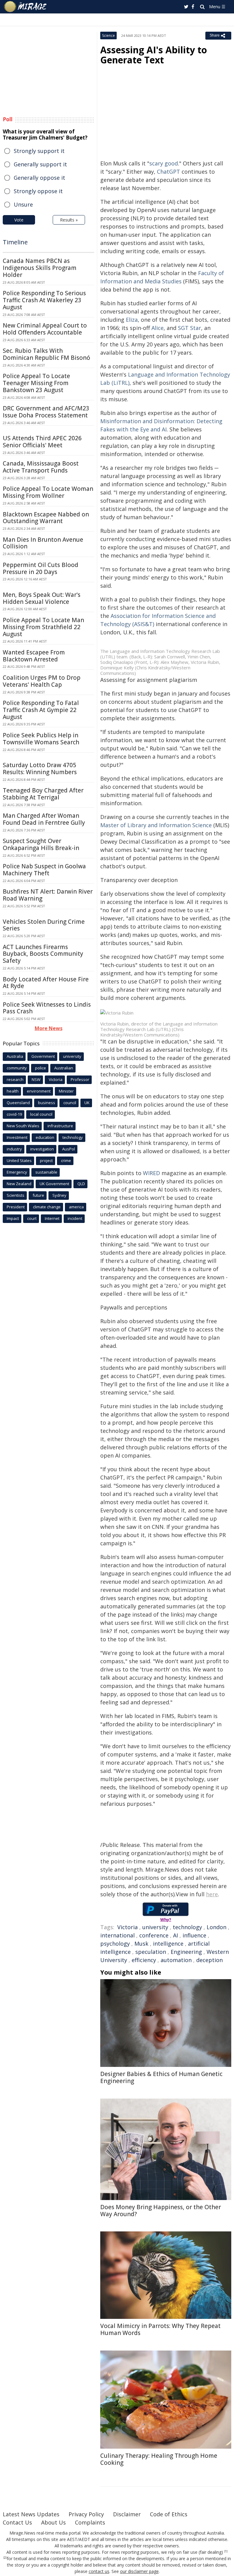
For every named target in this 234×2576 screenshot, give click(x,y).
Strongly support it (39, 151)
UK (87, 1103)
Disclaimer (127, 2514)
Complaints (90, 2522)
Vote (19, 220)
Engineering (186, 1952)
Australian (64, 1068)
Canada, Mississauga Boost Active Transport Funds (41, 467)
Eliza (132, 320)
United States (19, 1160)
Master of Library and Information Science (156, 825)
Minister (66, 1091)
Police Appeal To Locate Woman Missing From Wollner (48, 492)
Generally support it (40, 164)
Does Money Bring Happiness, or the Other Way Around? (161, 2211)
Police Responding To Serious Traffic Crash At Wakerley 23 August (44, 300)
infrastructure (60, 1126)
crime (66, 1160)
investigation (42, 1149)
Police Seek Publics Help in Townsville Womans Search (41, 739)
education (45, 1137)
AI (175, 1935)
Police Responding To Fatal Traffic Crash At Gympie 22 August (41, 710)
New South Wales (23, 1126)
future (38, 1195)
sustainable (46, 1172)
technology (187, 1927)
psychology (115, 1944)
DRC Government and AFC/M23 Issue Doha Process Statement (46, 412)
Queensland (18, 1103)
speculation (151, 1952)
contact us (99, 2571)
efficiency (144, 1960)
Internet (52, 1218)
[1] (226, 2551)
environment (39, 1091)
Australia (15, 1056)
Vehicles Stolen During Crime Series (44, 925)
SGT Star (190, 328)
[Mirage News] (26, 7)
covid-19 (14, 1114)
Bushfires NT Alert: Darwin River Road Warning (48, 895)
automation (176, 1960)
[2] (5, 2558)
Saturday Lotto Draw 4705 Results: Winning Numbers (40, 769)
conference (154, 1935)
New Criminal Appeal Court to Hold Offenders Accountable (45, 329)
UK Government (54, 1184)
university (155, 1927)
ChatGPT (168, 172)
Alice (158, 328)
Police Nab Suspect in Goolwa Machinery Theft (44, 870)
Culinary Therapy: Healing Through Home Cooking (159, 2459)
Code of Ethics (169, 2514)
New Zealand (19, 1184)
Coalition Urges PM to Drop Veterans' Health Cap (42, 681)
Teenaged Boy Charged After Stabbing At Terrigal (43, 794)
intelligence (168, 1944)
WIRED (151, 1173)
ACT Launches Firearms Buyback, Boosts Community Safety (43, 954)
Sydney (59, 1195)
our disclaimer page (139, 2571)
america (76, 1207)
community (17, 1068)
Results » (69, 220)
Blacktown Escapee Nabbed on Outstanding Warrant (46, 518)
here (212, 1894)
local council (41, 1114)
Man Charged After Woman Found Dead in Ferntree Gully (44, 819)
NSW (36, 1079)
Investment (17, 1137)
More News (49, 1028)
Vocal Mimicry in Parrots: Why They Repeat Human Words (160, 2329)
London (216, 1927)
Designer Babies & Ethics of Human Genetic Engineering (161, 2077)
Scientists (16, 1195)
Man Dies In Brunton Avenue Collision (43, 543)
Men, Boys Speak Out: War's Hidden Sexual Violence (42, 598)
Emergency (17, 1172)
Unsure (23, 204)
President (16, 1207)
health (13, 1091)
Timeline (15, 242)
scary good (164, 163)
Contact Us (17, 2522)
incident (75, 1218)
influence (194, 1935)
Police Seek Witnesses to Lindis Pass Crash (47, 1008)
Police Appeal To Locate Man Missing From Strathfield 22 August (43, 627)
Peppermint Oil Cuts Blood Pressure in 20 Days (41, 568)
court (32, 1218)
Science (108, 35)
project (46, 1160)
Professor (80, 1079)
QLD (81, 1184)
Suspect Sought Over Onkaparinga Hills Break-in (41, 844)
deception (209, 1960)
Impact (13, 1218)
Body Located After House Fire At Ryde (46, 983)
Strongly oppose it (38, 191)
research (15, 1079)
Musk (141, 1944)
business (47, 1103)
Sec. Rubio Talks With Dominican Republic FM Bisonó (46, 354)
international (117, 1935)
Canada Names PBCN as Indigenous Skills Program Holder (40, 268)
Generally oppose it (39, 178)
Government (43, 1056)
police (41, 1068)
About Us (53, 2522)
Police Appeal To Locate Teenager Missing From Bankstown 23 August (36, 383)
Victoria (128, 1927)
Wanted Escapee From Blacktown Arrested (34, 656)
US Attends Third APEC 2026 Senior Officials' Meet (42, 442)
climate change (47, 1207)
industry (14, 1149)
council (70, 1103)
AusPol (69, 1149)
